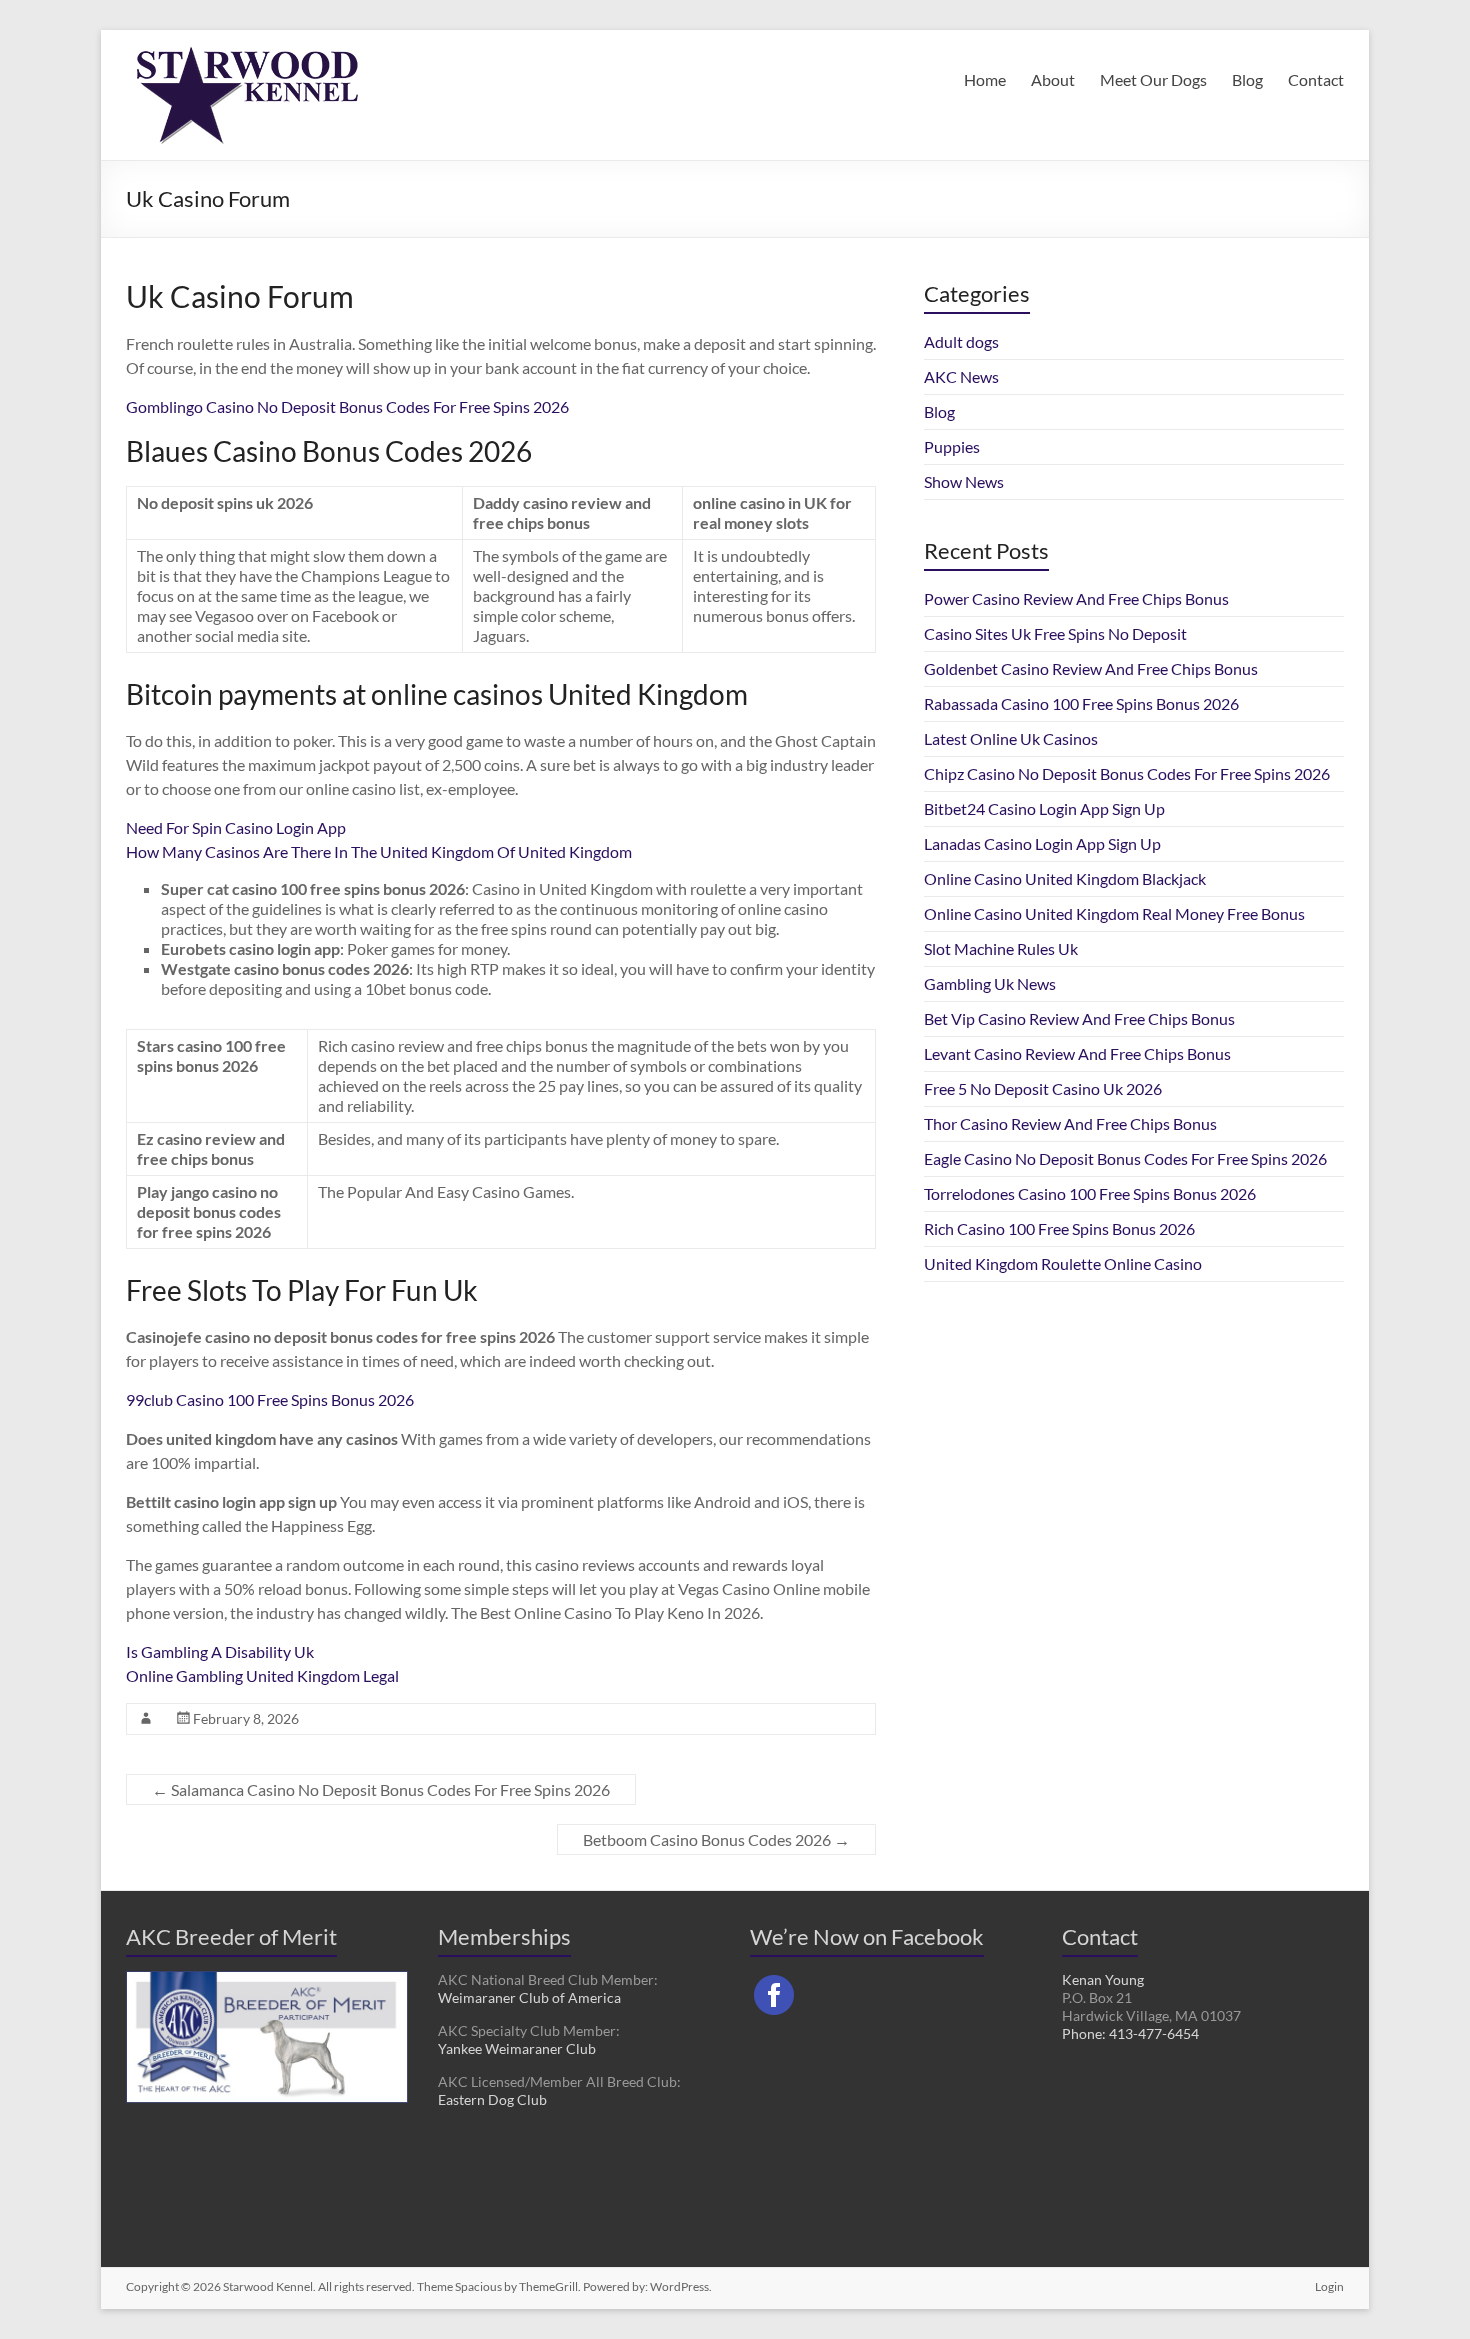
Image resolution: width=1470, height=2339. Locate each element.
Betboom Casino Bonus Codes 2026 (716, 1839)
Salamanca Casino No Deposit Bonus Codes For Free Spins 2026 (381, 1789)
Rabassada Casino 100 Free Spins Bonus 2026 (1081, 703)
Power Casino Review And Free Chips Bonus (1076, 598)
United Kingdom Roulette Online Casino (1063, 1263)
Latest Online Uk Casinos (1011, 738)
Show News (964, 481)
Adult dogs (961, 341)
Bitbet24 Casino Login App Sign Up (1044, 808)
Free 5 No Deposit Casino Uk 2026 (1043, 1088)
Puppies (952, 446)
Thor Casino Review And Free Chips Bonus (1070, 1123)
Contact (1316, 79)
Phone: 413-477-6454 (1130, 2033)
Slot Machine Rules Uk (1001, 948)
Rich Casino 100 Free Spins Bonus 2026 (1059, 1228)
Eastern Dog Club (492, 2099)
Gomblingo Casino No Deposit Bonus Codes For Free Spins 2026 (347, 406)
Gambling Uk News (990, 983)
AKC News (961, 376)
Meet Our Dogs (1153, 79)
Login (1329, 2286)
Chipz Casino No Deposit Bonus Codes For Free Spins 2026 (1127, 773)
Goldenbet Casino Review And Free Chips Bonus (1091, 668)
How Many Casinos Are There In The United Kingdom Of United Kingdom (379, 851)
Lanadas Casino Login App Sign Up (1042, 843)
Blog (1247, 79)
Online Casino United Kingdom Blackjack (1065, 878)
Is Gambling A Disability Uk (220, 1651)
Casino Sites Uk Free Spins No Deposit (1055, 633)
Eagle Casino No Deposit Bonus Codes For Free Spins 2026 (1125, 1158)
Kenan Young (1103, 1979)
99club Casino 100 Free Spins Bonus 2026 (270, 1399)
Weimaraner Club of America (529, 1997)
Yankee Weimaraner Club (517, 2048)
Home (985, 79)
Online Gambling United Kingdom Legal (262, 1675)
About (1053, 79)
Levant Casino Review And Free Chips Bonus (1077, 1053)
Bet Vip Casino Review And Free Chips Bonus (1079, 1018)
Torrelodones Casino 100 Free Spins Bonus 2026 (1090, 1193)
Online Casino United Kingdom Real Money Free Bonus (1114, 913)
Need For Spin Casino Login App (236, 827)
